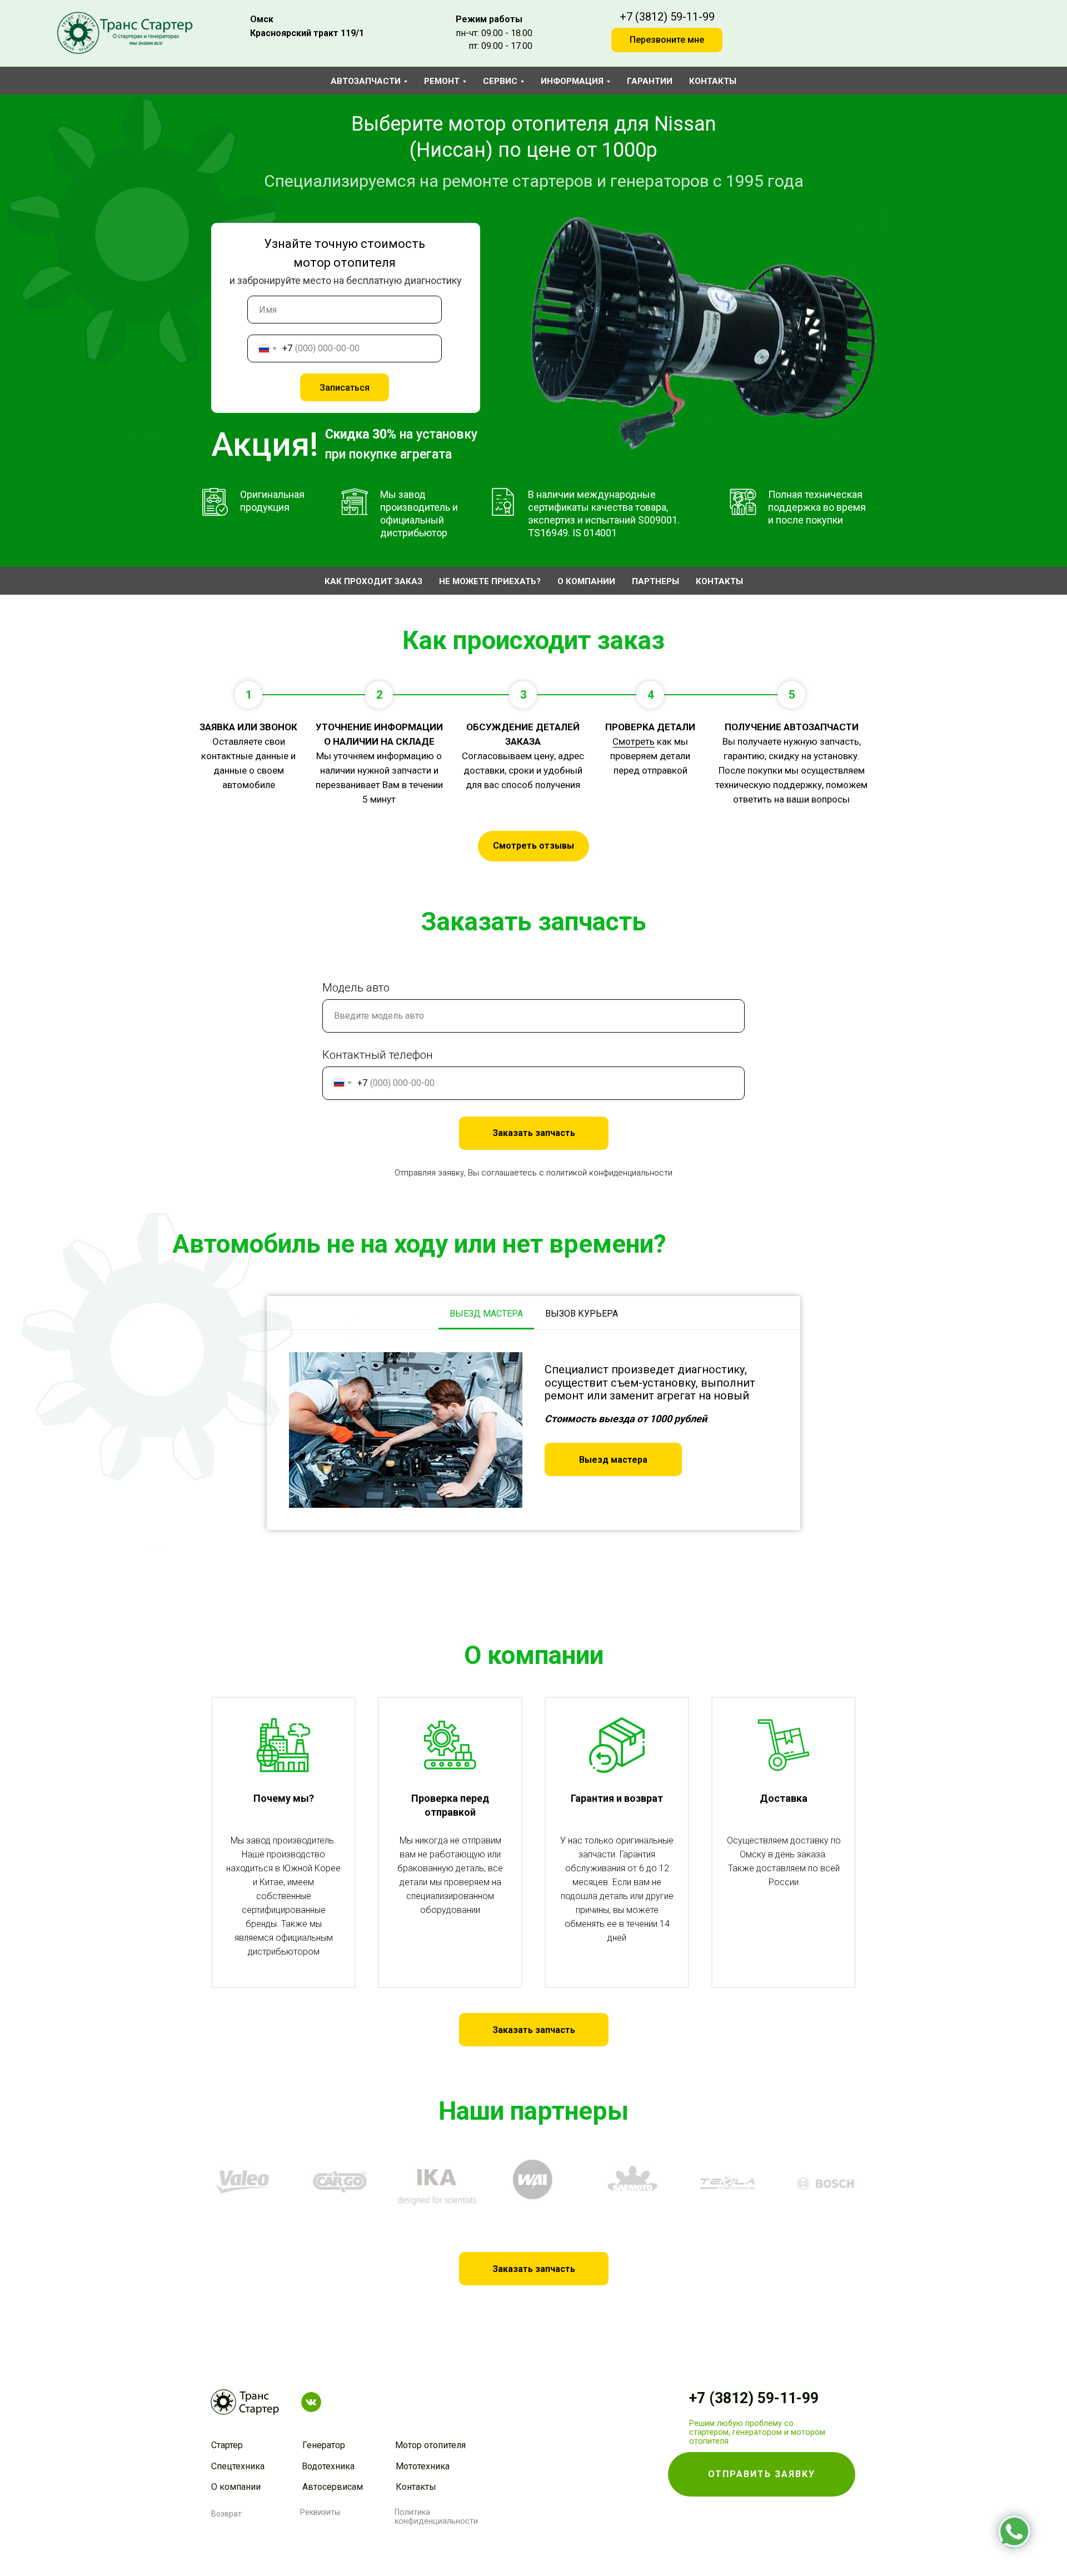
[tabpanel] (533, 1430)
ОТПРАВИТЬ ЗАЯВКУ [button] (762, 2474)
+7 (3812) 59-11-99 (667, 17)
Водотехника (328, 2466)
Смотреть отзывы (533, 846)
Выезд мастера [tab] (486, 1314)
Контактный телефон (378, 1055)
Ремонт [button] (442, 81)
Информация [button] (572, 81)
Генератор (324, 2445)
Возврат (226, 2514)
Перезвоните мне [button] (667, 40)
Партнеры (655, 581)
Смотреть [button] (634, 741)
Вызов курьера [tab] (582, 1314)
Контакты (713, 81)
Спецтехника (238, 2466)
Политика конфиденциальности (436, 2517)
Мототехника (423, 2466)
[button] (613, 1459)
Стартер (227, 2445)
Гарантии (650, 81)
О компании (586, 581)
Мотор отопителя (430, 2445)
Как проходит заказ (373, 581)
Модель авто (356, 988)
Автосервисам (333, 2487)
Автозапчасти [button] (366, 81)
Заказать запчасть (534, 1133)
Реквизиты (320, 2512)
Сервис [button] (500, 81)
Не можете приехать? (490, 581)
